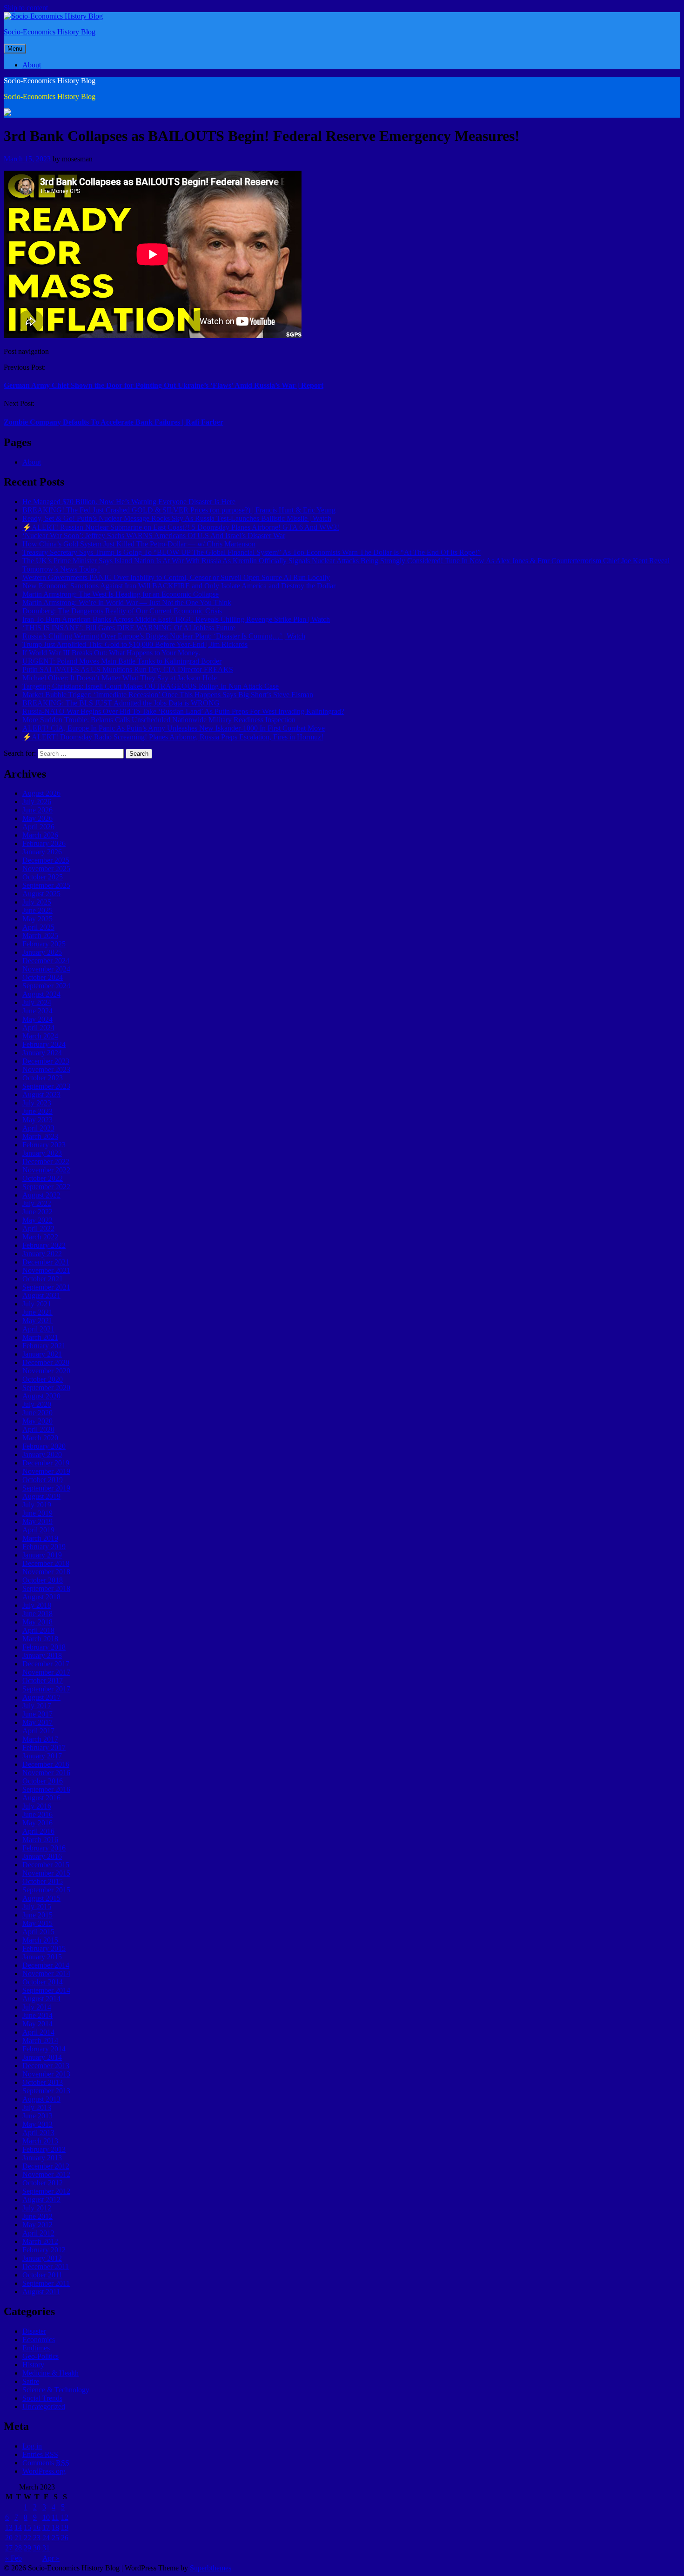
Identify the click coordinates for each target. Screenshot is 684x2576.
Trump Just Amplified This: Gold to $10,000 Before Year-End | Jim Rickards (135, 644)
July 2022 (37, 1203)
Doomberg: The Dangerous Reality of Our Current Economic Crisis (122, 611)
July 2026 (37, 802)
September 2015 (46, 1890)
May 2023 (37, 1120)
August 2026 (41, 793)
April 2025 (38, 927)
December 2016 (46, 1764)
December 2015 (46, 1865)
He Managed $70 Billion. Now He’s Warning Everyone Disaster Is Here (129, 502)
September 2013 (46, 2091)
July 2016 (37, 1806)
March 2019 (40, 1538)
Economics (39, 2340)
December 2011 (46, 2266)
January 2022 (42, 1254)
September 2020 (46, 1388)
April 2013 (38, 2133)
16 (37, 2527)
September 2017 (46, 1689)
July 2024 (37, 1002)
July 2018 (37, 1605)
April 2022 (38, 1228)
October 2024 (43, 977)
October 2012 (43, 2183)
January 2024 (42, 1053)
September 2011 (46, 2283)
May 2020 (37, 1421)
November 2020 (46, 1371)
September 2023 (46, 1086)
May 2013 (37, 2124)
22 (27, 2538)
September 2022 (46, 1187)
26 (65, 2538)
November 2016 (46, 1773)
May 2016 (37, 1823)
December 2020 (46, 1362)
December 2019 (46, 1463)
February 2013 (44, 2149)
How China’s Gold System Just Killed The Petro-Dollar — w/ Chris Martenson (139, 544)
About (32, 65)
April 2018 (38, 1630)
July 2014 (37, 2007)
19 (65, 2527)
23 (37, 2538)
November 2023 (46, 1069)
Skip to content (26, 8)
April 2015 (38, 1932)
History (33, 2365)
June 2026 (37, 810)
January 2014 (42, 2057)
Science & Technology (56, 2390)
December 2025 (46, 860)
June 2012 (37, 2216)
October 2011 (42, 2275)
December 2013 (46, 2066)
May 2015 (37, 1923)
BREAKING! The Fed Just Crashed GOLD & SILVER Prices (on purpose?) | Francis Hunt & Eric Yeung (179, 510)
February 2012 (44, 2250)
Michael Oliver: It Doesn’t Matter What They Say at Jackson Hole (120, 678)
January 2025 (42, 952)
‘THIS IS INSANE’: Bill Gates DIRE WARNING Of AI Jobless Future (129, 628)
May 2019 (37, 1521)
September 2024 (46, 986)
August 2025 (41, 894)
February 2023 (44, 1145)
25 (55, 2538)
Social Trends (42, 2398)
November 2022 (46, 1170)
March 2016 (40, 1840)
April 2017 (38, 1731)
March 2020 (40, 1438)
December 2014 (46, 1965)
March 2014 (40, 2040)
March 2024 (40, 1036)
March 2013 (40, 2141)
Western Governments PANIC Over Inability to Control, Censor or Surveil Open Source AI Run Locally (176, 577)
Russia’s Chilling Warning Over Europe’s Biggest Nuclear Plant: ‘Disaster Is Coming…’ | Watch (164, 636)
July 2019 (37, 1505)
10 (46, 2517)
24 (46, 2538)
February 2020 (44, 1446)
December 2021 (46, 1262)
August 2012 (41, 2200)
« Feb (13, 2558)
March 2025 (40, 935)
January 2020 (42, 1454)
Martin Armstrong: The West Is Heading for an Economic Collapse (121, 594)
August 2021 (41, 1295)
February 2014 (44, 2049)
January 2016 (42, 1856)
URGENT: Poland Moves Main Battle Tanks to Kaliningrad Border (122, 661)
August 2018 (41, 1597)
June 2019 (37, 1513)
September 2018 (46, 1588)
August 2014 (41, 1999)
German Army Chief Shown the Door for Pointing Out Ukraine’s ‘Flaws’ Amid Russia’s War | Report (164, 385)
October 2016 (43, 1781)
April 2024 (38, 1028)
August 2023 (41, 1095)
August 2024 (41, 994)
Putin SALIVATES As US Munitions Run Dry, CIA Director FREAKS (128, 669)
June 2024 (37, 1011)
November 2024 (46, 969)
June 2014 (37, 2015)
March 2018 (40, 1639)
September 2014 (46, 1990)
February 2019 (44, 1547)
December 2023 (46, 1061)
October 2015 (43, 1881)
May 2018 (37, 1622)
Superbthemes (211, 2568)
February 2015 (44, 1948)
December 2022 (46, 1162)
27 (9, 2548)
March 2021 (40, 1337)
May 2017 (37, 1722)
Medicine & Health (50, 2373)
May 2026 (37, 818)
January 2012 (42, 2258)
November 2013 (46, 2074)
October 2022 (43, 1178)
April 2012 (38, 2233)
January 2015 (42, 1957)
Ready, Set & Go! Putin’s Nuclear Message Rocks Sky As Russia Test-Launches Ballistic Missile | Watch (177, 518)
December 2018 (46, 1563)
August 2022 (41, 1195)
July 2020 (37, 1404)
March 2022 (40, 1237)
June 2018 (37, 1614)
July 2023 (37, 1103)
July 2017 (37, 1706)
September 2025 (46, 885)
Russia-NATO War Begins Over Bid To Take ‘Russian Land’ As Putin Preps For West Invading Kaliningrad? (183, 711)
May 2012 (37, 2225)
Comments (46, 2463)
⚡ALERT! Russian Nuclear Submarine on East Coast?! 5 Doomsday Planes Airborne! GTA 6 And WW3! (181, 527)
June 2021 (37, 1312)
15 (27, 2527)
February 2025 (44, 944)
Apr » (51, 2558)
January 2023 (42, 1153)
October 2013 (43, 2082)
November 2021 (46, 1270)
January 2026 (42, 852)
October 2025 (43, 877)
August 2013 (41, 2099)
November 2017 (46, 1672)
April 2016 (38, 1831)
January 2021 (42, 1354)
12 (65, 2517)
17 (46, 2527)
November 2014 (46, 1974)
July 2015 (37, 1907)
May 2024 (37, 1019)
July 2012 (37, 2208)
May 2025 (37, 919)
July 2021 (37, 1304)
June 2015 (37, 1915)
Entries (40, 2454)
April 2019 (38, 1530)
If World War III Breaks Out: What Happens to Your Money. (111, 653)
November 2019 (46, 1471)
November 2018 (46, 1572)
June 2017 (37, 1714)
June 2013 (37, 2116)
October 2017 (43, 1681)
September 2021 (46, 1287)
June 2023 (37, 1111)
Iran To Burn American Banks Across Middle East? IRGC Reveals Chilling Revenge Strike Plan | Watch (176, 619)
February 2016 (44, 1848)
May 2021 (37, 1321)
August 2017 (41, 1697)
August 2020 (41, 1396)
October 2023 (43, 1078)
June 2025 (37, 910)
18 (55, 2527)
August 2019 (41, 1496)
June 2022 (37, 1212)
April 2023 (38, 1128)
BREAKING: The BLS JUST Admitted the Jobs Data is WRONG (121, 703)
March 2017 (40, 1739)
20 (9, 2538)
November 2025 (46, 869)
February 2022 (44, 1245)
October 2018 (43, 1580)
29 (27, 2548)
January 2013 (42, 2158)
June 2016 (37, 1814)
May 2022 (37, 1220)
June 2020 (37, 1413)
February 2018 (44, 1647)
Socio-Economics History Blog (50, 32)
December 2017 (46, 1664)
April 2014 (38, 2032)
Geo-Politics (40, 2356)
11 (55, 2517)
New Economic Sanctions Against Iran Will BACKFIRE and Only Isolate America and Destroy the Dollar (179, 586)
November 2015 (46, 1873)
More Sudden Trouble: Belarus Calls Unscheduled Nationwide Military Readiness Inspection (159, 720)
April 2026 (38, 827)
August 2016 (41, 1798)
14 (18, 2527)
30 (37, 2548)
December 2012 (46, 2166)
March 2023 (40, 1136)
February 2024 (44, 1044)
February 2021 (44, 1346)
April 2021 (38, 1329)
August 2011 (41, 2292)
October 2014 (43, 1982)
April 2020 (38, 1429)
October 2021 (43, 1279)
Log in (32, 2446)
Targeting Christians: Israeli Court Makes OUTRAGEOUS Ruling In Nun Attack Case (151, 686)
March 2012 (40, 2241)
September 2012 (46, 2191)
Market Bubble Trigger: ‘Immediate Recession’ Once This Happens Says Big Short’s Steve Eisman (168, 695)
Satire (31, 2381)
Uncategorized (44, 2406)
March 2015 (40, 1940)
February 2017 (44, 1747)
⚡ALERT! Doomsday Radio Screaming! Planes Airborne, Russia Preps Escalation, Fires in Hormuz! (173, 737)
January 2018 (42, 1655)
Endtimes (36, 2348)
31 (46, 2548)
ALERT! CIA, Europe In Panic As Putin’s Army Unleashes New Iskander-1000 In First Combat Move (174, 728)
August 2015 (41, 1898)
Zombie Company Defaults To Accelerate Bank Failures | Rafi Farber (114, 422)
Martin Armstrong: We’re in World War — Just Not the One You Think (127, 602)
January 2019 (42, 1555)
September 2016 (46, 1789)
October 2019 (43, 1480)
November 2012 (46, 2174)
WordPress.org (44, 2471)
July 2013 (37, 2107)
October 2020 (43, 1379)
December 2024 (46, 961)
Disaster (34, 2331)
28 (18, 2548)
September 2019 (46, 1488)
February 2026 (44, 843)
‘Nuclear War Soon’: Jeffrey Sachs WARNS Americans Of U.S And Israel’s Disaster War (154, 536)
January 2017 (42, 1756)
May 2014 (37, 2024)
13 (9, 2527)
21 (18, 2538)
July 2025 (37, 902)
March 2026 (40, 835)
